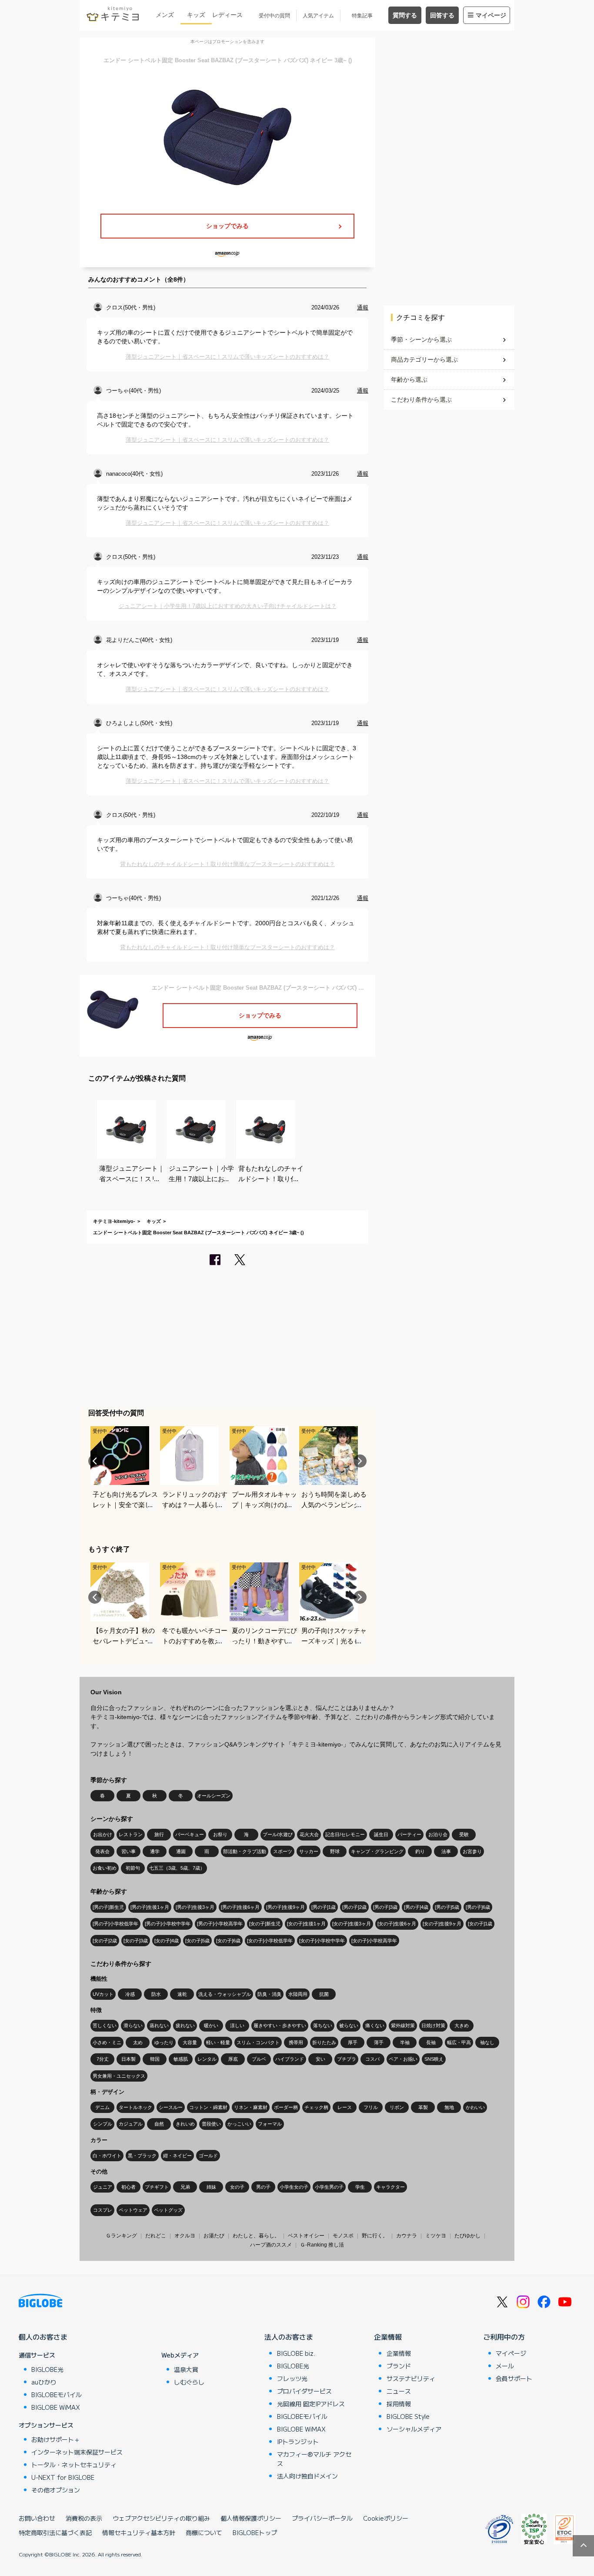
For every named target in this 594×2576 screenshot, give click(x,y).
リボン (397, 2107)
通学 (155, 1851)
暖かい (211, 2025)
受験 (464, 1834)
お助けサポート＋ (56, 2439)
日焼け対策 (433, 2025)
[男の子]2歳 (354, 1907)
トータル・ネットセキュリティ (74, 2465)
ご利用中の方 (504, 2337)
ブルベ (259, 2059)
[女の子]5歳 (197, 1941)
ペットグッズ (168, 2210)
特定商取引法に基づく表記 (55, 2532)
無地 (449, 2107)
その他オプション (56, 2490)
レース (345, 2107)
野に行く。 (375, 2236)
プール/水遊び (278, 1834)
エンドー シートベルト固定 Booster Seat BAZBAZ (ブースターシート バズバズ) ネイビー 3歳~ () (199, 1233)
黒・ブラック (142, 2156)
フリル (371, 2107)
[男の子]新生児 (108, 1907)
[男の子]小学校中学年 (168, 1924)
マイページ (491, 15)
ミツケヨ (436, 2236)
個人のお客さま (43, 2337)
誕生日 (381, 1834)
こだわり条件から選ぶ (421, 400)
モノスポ (343, 2236)
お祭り (220, 1834)
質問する (405, 15)
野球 (335, 1851)
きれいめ (185, 2124)
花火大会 (309, 1834)
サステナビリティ (411, 2378)
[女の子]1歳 (480, 1924)
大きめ (462, 2025)
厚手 (353, 2042)
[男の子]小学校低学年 (115, 1924)
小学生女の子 (294, 2187)
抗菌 (324, 1994)
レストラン (131, 1834)
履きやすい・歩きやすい (280, 2025)
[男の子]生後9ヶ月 (285, 1907)
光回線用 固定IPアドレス (311, 2404)
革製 (423, 2107)
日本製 (128, 2059)
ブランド (399, 2366)
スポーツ (283, 1851)
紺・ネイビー (177, 2156)
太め (138, 2042)
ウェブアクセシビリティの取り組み (161, 2518)
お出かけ (103, 1834)
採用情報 (399, 2404)
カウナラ (407, 2236)
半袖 (405, 2042)
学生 (360, 2187)
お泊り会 (438, 1834)
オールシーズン (214, 1796)
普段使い (211, 2124)
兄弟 (185, 2187)
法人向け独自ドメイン (307, 2476)
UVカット (103, 1994)
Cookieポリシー (386, 2518)
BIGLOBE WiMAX (56, 2407)
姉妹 (211, 2187)
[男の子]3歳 (385, 1907)
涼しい (237, 2025)
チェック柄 (316, 2107)
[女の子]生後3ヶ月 (352, 1924)
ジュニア (103, 2187)
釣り (420, 1851)
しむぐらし (189, 2382)
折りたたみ (324, 2042)
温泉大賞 (186, 2369)
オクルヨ (185, 2236)
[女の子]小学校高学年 (374, 1941)
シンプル (103, 2124)
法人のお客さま (289, 2337)
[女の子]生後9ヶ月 (442, 1924)
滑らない (133, 2025)
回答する (442, 15)
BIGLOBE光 (47, 2369)
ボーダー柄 (286, 2107)
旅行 (159, 1834)
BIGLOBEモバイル (57, 2395)
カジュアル (131, 2124)
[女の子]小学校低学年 (270, 1941)
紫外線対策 (403, 2025)
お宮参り (472, 1851)
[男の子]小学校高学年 (220, 1924)
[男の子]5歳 (447, 1907)
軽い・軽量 (218, 2042)
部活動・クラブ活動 (245, 1851)
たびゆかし (467, 2236)
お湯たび (214, 2236)
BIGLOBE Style (408, 2416)
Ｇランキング (121, 2236)
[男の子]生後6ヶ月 (240, 1907)
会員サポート (514, 2378)
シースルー (171, 2107)
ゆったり (164, 2042)
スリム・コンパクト (258, 2042)
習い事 (128, 1851)
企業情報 (388, 2337)
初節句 (133, 1868)
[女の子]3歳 (136, 1941)
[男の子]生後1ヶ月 (150, 1907)
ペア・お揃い (403, 2059)
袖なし (487, 2042)
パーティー (409, 1834)
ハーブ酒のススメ (271, 2245)
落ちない (323, 2025)
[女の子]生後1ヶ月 (306, 1924)
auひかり (44, 2382)
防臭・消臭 (269, 1994)
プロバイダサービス (304, 2391)
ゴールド (208, 2156)
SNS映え (434, 2059)
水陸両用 (298, 1994)
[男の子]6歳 (478, 1907)
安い (320, 2059)
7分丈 (103, 2059)
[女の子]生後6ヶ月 (397, 1924)
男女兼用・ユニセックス (119, 2076)
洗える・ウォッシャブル (225, 1994)
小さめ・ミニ (107, 2042)
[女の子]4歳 (167, 1941)
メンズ (165, 15)
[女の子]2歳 (105, 1941)
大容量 (190, 2042)
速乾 (182, 1994)
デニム (102, 2107)
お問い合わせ (37, 2518)
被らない (349, 2025)
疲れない (185, 2025)
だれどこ (156, 2236)
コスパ (372, 2059)
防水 (156, 1994)
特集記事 (362, 16)
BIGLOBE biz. (296, 2353)
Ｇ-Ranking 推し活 (322, 2245)
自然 (159, 2124)
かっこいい (239, 2124)
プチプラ (347, 2059)
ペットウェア (133, 2210)
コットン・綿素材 (208, 2107)
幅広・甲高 (459, 2042)
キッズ (196, 15)
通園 (181, 1851)
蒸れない (159, 2025)
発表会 (102, 1851)
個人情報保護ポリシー (251, 2518)
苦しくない (105, 2025)
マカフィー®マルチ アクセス (314, 2459)
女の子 (237, 2187)
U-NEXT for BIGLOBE (63, 2477)
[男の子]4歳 (416, 1907)
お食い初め (105, 1868)
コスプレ (103, 2210)
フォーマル (270, 2124)
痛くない (375, 2025)
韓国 (155, 2059)
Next (360, 1461)
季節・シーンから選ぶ (421, 339)
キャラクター (390, 2187)
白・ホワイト (107, 2156)
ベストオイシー (306, 2236)
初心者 (128, 2187)
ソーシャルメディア (414, 2429)
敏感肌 (181, 2059)
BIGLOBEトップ (255, 2532)
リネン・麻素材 (251, 2107)
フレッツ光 (292, 2378)
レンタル (207, 2059)
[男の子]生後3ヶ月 (195, 1907)
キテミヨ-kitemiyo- (114, 1221)
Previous (95, 1461)
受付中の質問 (274, 16)
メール (505, 2366)
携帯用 (296, 2042)
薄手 (379, 2042)
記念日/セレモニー (345, 1834)
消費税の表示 (84, 2518)
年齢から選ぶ (409, 380)
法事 (446, 1851)
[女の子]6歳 (228, 1941)
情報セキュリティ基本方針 (139, 2532)
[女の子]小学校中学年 (322, 1941)
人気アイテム (318, 16)
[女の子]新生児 (265, 1924)
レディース (227, 15)
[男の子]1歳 (324, 1907)
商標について (204, 2532)
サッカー (309, 1851)
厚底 (233, 2059)
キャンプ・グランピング (377, 1851)
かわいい (475, 2107)
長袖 (431, 2042)
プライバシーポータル (322, 2518)
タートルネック (135, 2107)
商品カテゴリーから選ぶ (424, 359)
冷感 (130, 1994)
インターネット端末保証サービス (77, 2452)
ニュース (399, 2391)
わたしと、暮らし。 (256, 2236)
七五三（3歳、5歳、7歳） (177, 1868)
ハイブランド (290, 2059)
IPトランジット (298, 2442)
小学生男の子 (329, 2187)
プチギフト (157, 2187)
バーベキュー (190, 1834)
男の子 (263, 2187)
